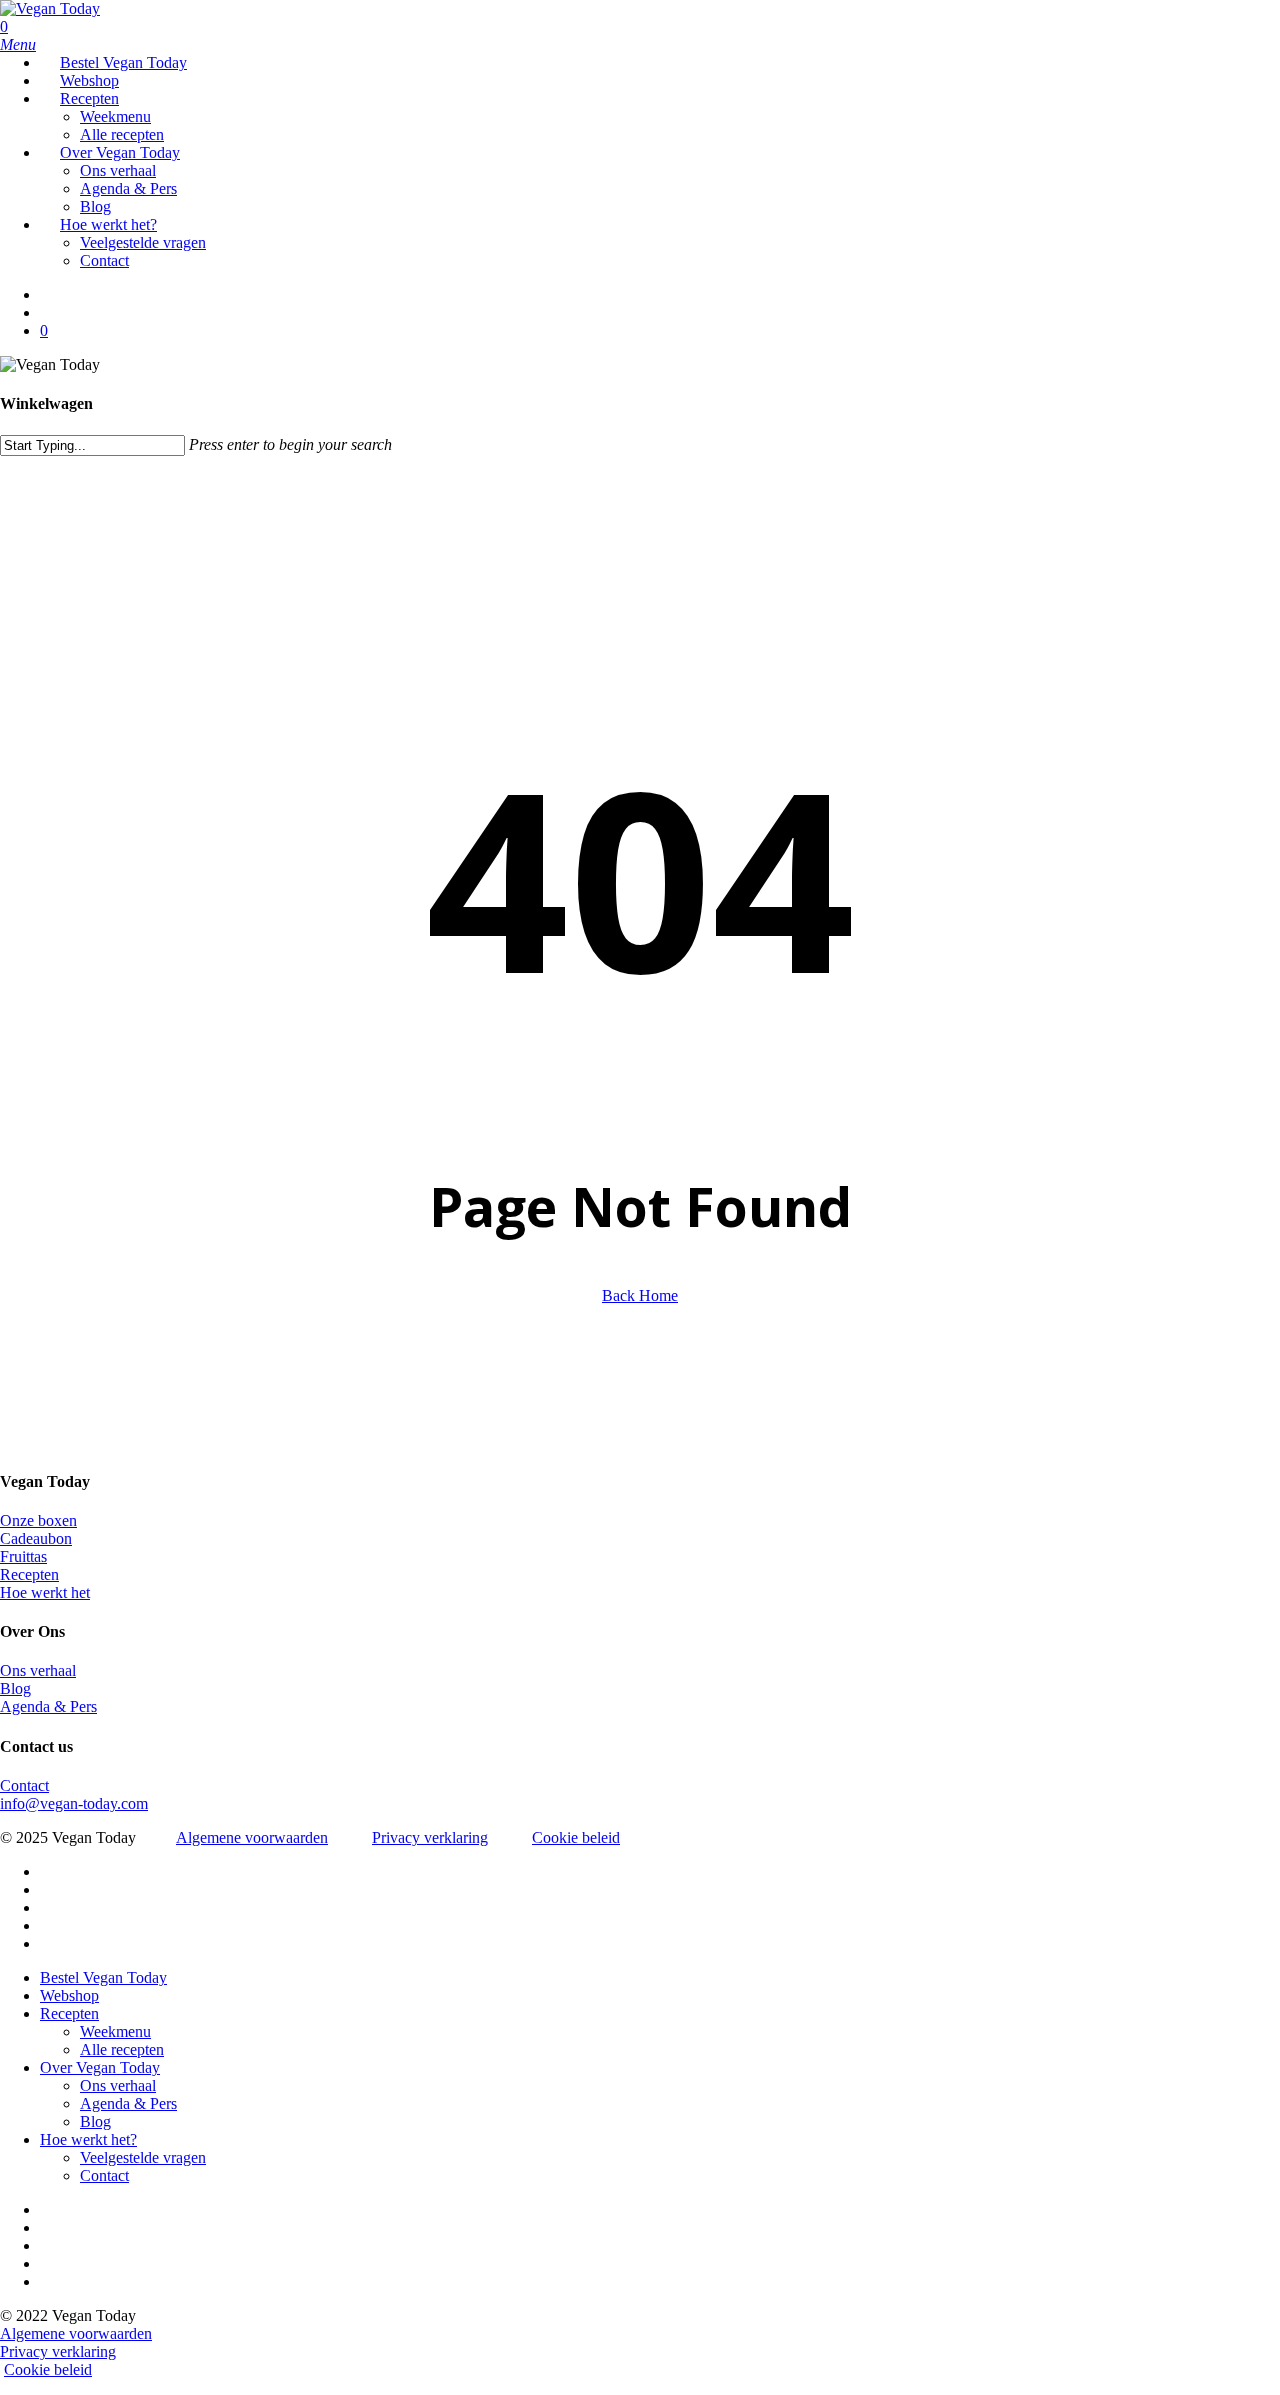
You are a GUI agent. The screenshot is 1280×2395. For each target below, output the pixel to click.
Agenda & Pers (48, 1706)
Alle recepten (122, 2049)
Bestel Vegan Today (103, 1977)
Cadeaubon (36, 1538)
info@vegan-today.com (74, 1803)
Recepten (29, 1574)
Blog (15, 1688)
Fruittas (23, 1556)
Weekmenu (115, 2031)
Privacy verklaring (430, 1837)
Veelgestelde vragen (143, 2157)
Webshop (69, 1995)
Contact (24, 1785)
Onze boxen (38, 1520)
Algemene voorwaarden (252, 1837)
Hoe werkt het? (88, 2139)
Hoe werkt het (45, 1592)
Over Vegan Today (100, 2067)
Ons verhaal (38, 1670)
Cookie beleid (576, 1837)
